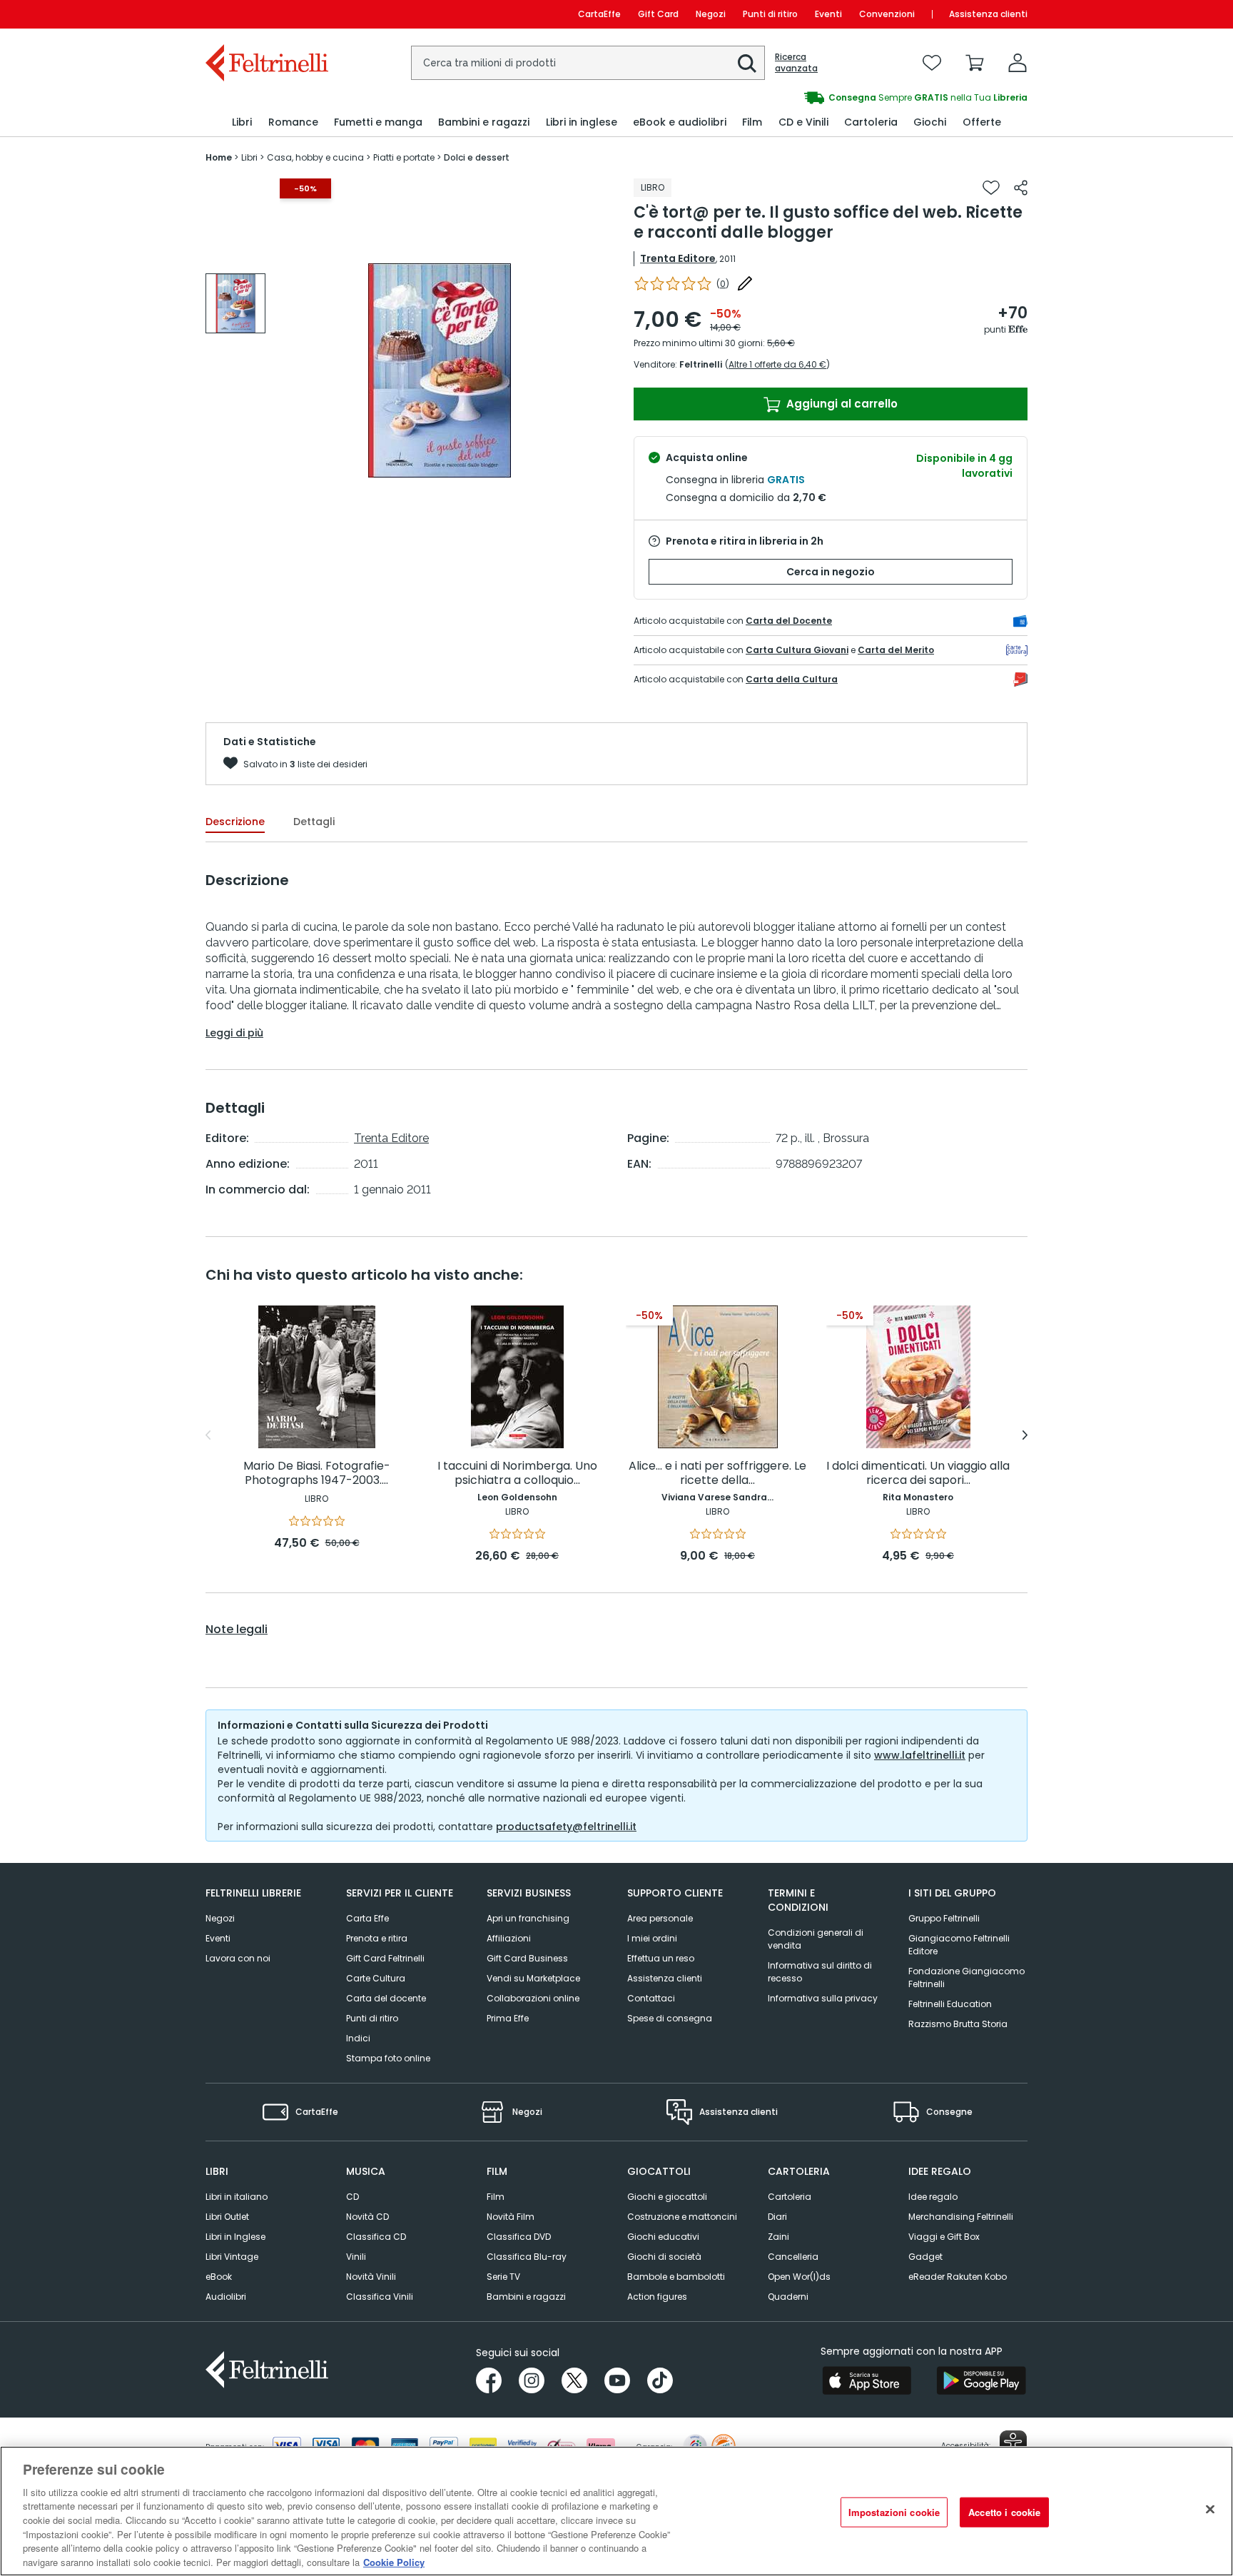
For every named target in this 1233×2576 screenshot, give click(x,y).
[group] (822, 98)
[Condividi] (1021, 188)
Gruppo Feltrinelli (944, 1918)
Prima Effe (508, 2018)
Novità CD (367, 2217)
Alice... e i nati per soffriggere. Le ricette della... (717, 1474)
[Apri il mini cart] (975, 63)
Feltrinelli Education (950, 2004)
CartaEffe (599, 14)
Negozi (711, 14)
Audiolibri (226, 2297)
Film (496, 2197)
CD (352, 2197)
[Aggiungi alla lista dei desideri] (991, 188)
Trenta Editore (678, 258)
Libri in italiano (237, 2197)
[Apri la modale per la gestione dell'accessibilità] (1013, 2444)
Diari (777, 2217)
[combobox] (588, 63)
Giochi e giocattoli (667, 2197)
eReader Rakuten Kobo (958, 2277)
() (723, 284)
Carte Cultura (376, 1978)
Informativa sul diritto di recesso (820, 1972)
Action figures (657, 2297)
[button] (747, 64)
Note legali (237, 1630)
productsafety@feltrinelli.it (566, 1827)
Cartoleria (790, 2197)
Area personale (660, 1918)
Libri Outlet (227, 2217)
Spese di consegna (670, 2018)
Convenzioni (887, 14)
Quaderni (788, 2297)
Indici (358, 2038)
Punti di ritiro (770, 14)
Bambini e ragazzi (526, 2297)
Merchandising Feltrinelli (961, 2217)
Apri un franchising (528, 1918)
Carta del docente (386, 1998)
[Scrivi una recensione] (745, 283)
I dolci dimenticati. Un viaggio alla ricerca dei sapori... (918, 1474)
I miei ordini (652, 1938)
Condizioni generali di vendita (816, 1939)
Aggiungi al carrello (841, 404)
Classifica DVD (519, 2237)
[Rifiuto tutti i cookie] (1210, 2509)
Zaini (778, 2237)
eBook (219, 2277)
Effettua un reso (661, 1958)
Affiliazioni (509, 1938)
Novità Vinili (371, 2277)
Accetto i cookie (1004, 2512)
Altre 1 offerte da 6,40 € (777, 364)
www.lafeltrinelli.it (920, 1755)
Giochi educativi (663, 2237)
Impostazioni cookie (894, 2512)
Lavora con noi (238, 1958)
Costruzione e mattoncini (682, 2217)
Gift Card (658, 14)
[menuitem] (242, 122)
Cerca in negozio (831, 572)
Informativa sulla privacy (823, 1998)
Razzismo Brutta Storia (958, 2024)
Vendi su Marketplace (533, 1978)
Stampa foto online (388, 2058)
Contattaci (651, 1998)
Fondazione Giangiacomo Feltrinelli (966, 1978)
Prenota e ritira (377, 1938)
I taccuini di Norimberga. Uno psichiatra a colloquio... (517, 1474)
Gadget (925, 2257)
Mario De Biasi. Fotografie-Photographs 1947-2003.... (317, 1474)
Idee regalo (933, 2197)
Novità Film (511, 2217)
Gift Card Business (527, 1958)
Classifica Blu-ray (527, 2257)
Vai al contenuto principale (266, 14)
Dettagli (314, 822)
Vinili (356, 2257)
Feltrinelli (701, 364)
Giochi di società (664, 2257)
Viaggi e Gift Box (944, 2237)
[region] (616, 2511)
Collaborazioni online (533, 1998)
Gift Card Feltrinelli (385, 1958)
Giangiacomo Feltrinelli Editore (959, 1945)
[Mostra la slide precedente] (208, 1435)
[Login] (1018, 63)
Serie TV (503, 2277)
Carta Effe (367, 1918)
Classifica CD (376, 2237)
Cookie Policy (394, 2561)
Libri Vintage (232, 2257)
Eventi (828, 14)
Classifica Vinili (380, 2297)
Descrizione (235, 822)
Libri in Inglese (235, 2237)
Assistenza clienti (988, 14)
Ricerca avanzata (796, 63)
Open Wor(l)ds (799, 2277)
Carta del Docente (789, 621)
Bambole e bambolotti (676, 2277)
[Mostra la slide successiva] (1025, 1435)
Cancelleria (793, 2257)
